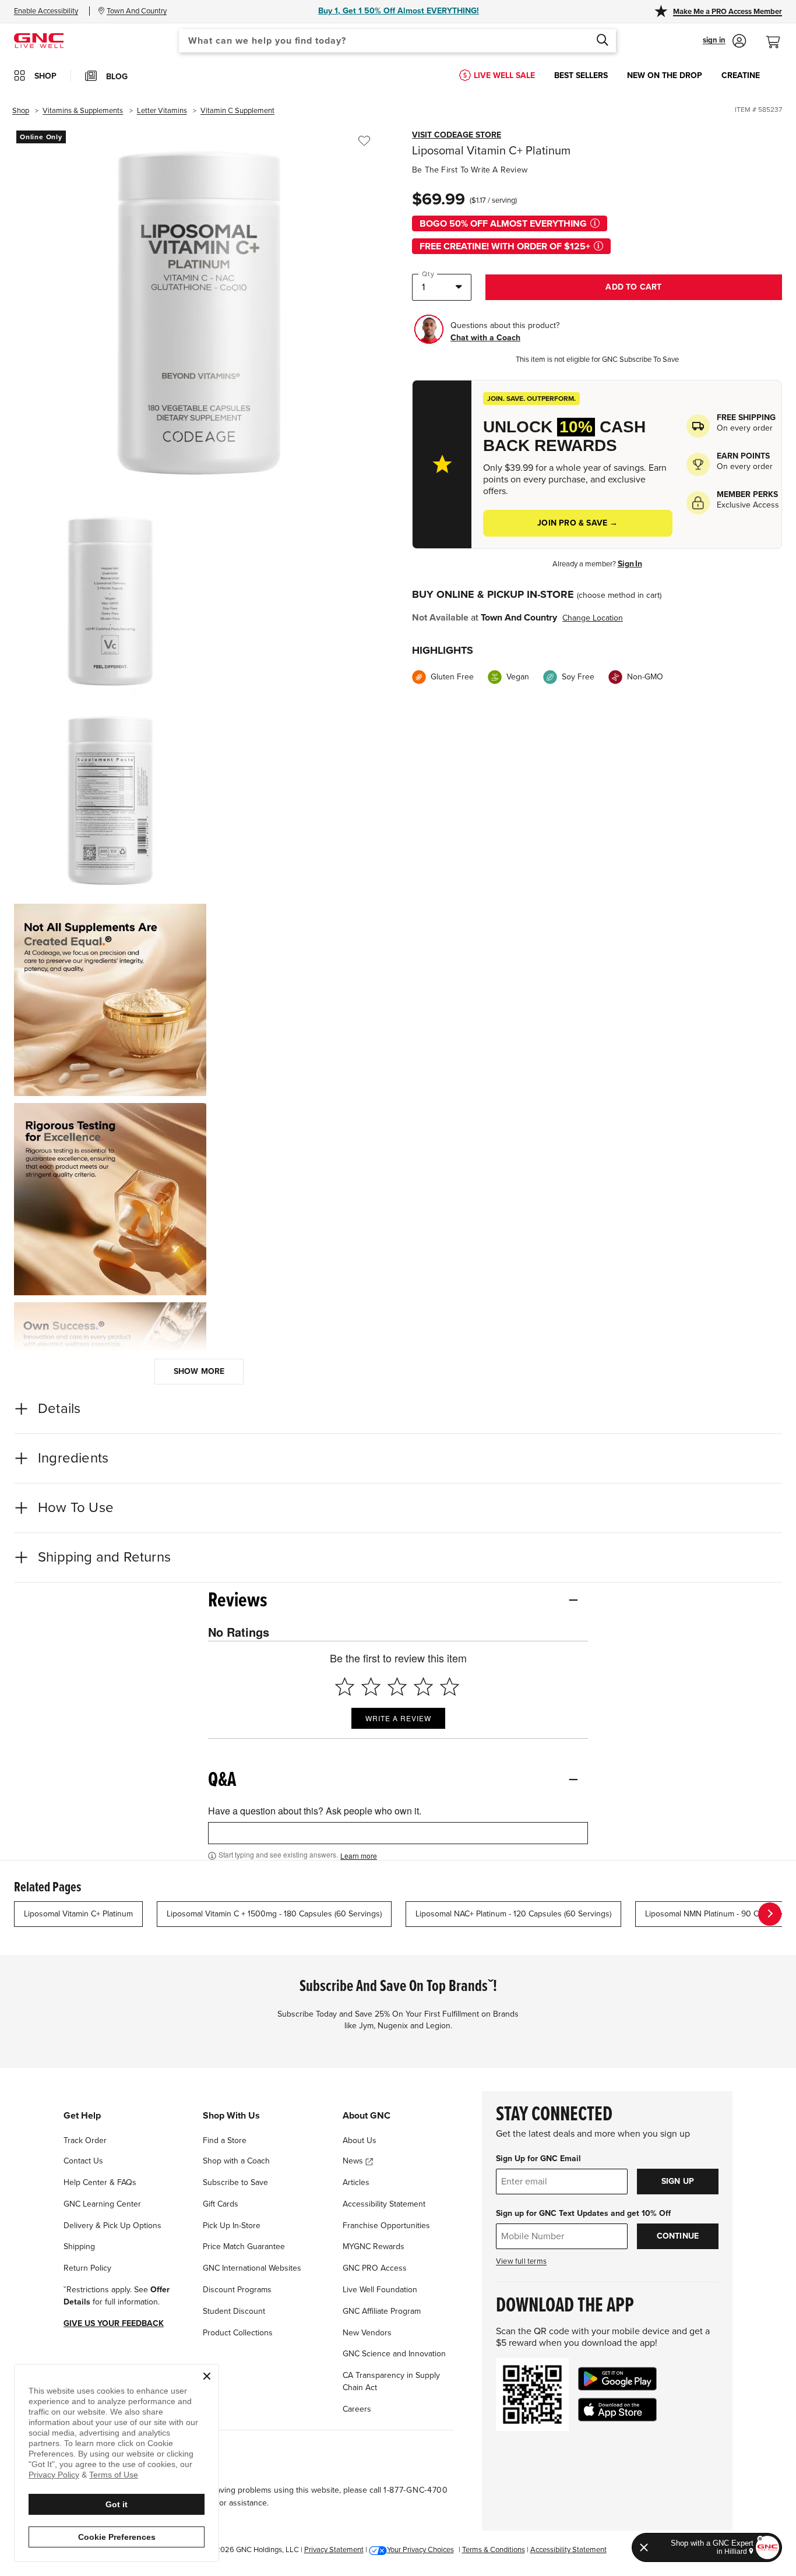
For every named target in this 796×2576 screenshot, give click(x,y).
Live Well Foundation (380, 2290)
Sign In (630, 564)
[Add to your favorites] (364, 141)
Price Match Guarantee (244, 2246)
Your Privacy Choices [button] (420, 2550)
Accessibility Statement (384, 2204)
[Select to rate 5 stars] (450, 1687)
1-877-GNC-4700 (416, 2490)
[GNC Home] (39, 40)
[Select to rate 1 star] (345, 1687)
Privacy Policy (54, 2475)
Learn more (359, 1856)
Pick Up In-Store (232, 2226)
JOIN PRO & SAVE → (577, 523)
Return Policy (87, 2268)
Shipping (79, 2246)
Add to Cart (633, 287)
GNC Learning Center (102, 2204)
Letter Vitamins (162, 111)
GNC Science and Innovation (394, 2354)
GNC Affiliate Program (382, 2311)
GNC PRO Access (375, 2268)
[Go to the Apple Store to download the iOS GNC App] (617, 2410)
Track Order (85, 2140)
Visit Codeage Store (457, 135)
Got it (117, 2504)
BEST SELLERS (581, 75)
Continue (678, 2236)
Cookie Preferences (117, 2537)
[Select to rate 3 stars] (397, 1687)
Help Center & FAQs (100, 2182)
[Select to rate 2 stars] (371, 1687)
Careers (357, 2409)
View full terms (521, 2261)
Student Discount (234, 2311)
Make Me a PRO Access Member (728, 12)
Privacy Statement (334, 2550)
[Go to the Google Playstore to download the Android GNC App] (617, 2379)
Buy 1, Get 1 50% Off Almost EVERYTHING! (399, 11)
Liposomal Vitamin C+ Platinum (78, 1914)
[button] (725, 41)
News (354, 2161)
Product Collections (238, 2333)
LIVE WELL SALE (504, 75)
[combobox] (397, 41)
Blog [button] (117, 77)
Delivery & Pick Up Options (112, 2226)
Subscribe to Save (235, 2182)
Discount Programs (237, 2290)
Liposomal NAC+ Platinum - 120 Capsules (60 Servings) (513, 1914)
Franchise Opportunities (386, 2226)
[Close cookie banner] (207, 2376)
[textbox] (398, 1833)
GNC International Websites (252, 2268)
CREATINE (741, 75)
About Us (360, 2140)
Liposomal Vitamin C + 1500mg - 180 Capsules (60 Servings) (274, 1914)
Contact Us (83, 2161)
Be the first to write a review (470, 170)
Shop (21, 111)
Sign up (678, 2181)
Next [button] (770, 1914)
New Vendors (367, 2333)
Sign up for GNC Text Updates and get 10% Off (583, 2213)
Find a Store (225, 2140)
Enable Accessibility (46, 11)
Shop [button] (45, 76)
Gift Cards (221, 2204)
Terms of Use (114, 2475)
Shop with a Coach (236, 2161)
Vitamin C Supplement (237, 111)
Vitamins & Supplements (83, 111)
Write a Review (398, 1718)
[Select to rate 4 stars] (423, 1687)
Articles (356, 2182)
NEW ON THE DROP (665, 75)
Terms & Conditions (494, 2550)
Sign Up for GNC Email (538, 2159)
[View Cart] (778, 36)
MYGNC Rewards (374, 2246)
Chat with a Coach (485, 338)
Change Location (593, 618)
